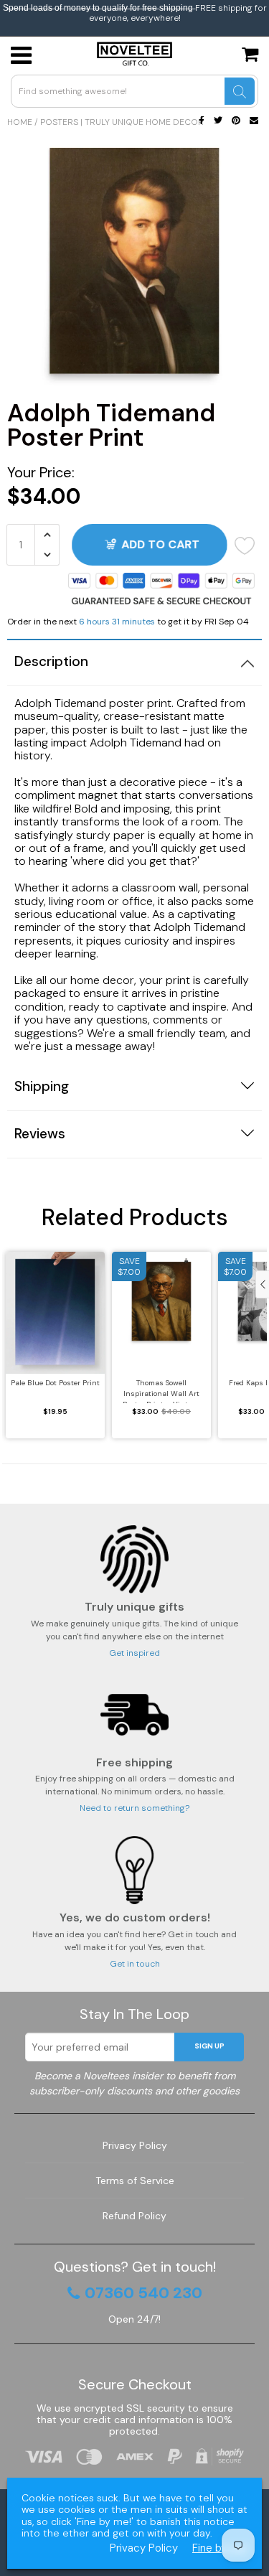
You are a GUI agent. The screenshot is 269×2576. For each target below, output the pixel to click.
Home (20, 122)
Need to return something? (134, 1808)
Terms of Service (135, 2181)
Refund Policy (134, 2216)
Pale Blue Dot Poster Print (55, 1383)
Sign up (209, 2046)
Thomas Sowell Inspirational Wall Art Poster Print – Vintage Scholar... (161, 1391)
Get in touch (135, 1964)
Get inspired (134, 1653)
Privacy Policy (135, 2145)
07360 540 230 (143, 2293)
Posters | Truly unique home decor (122, 122)
